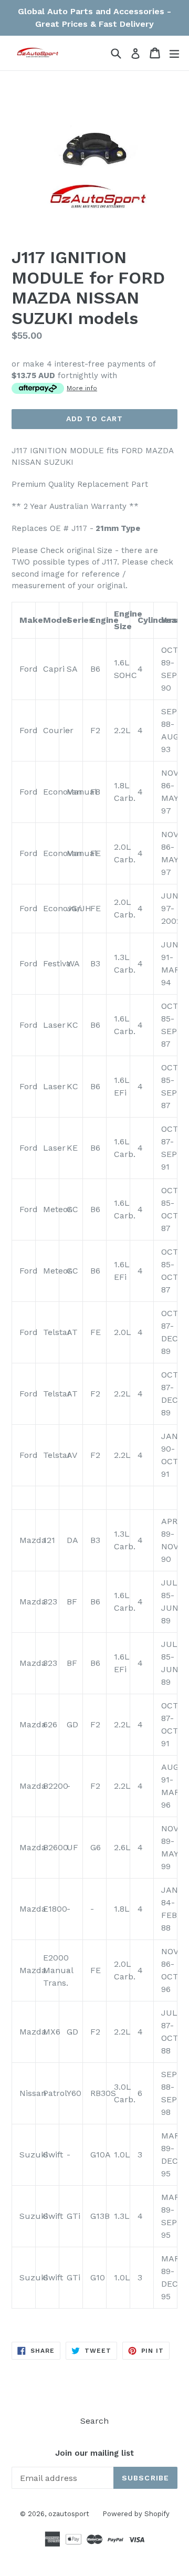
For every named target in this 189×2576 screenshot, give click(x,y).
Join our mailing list (94, 2453)
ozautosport (69, 2514)
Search (94, 2421)
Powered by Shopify (136, 2514)
